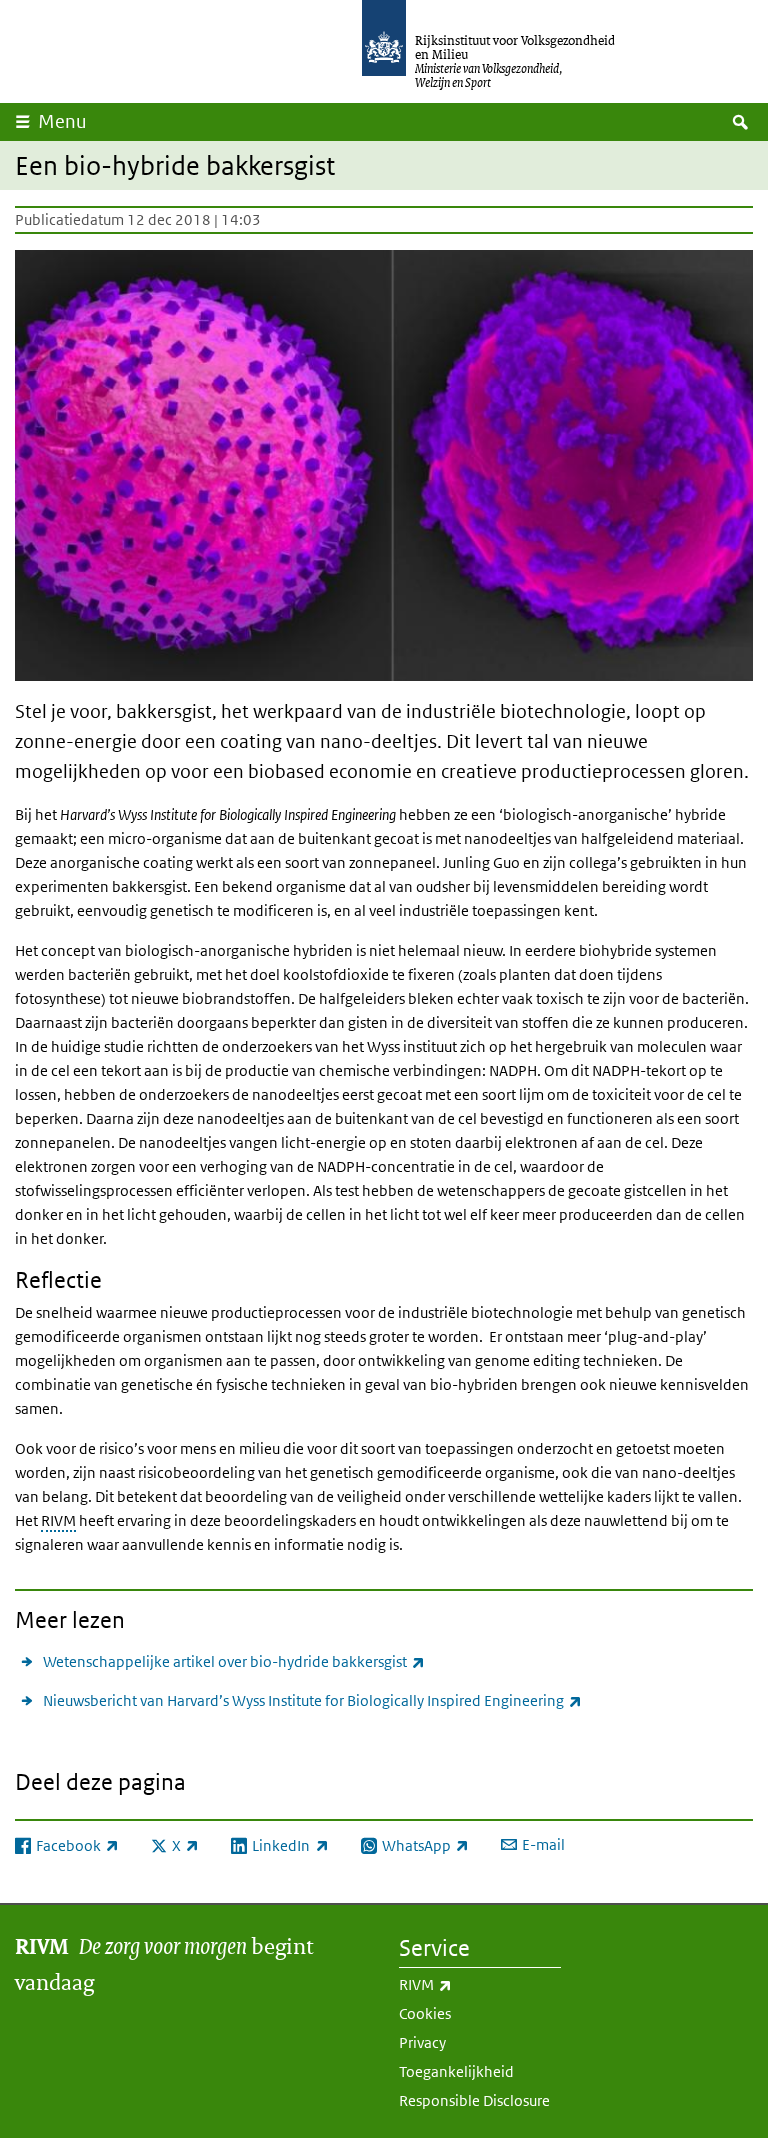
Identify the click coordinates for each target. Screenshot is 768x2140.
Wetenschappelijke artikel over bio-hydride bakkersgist (234, 1661)
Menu (62, 121)
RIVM (58, 1520)
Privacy (422, 2042)
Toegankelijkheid (456, 2071)
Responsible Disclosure (474, 2100)
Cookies (425, 2013)
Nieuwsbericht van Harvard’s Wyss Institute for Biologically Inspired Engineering (312, 1700)
